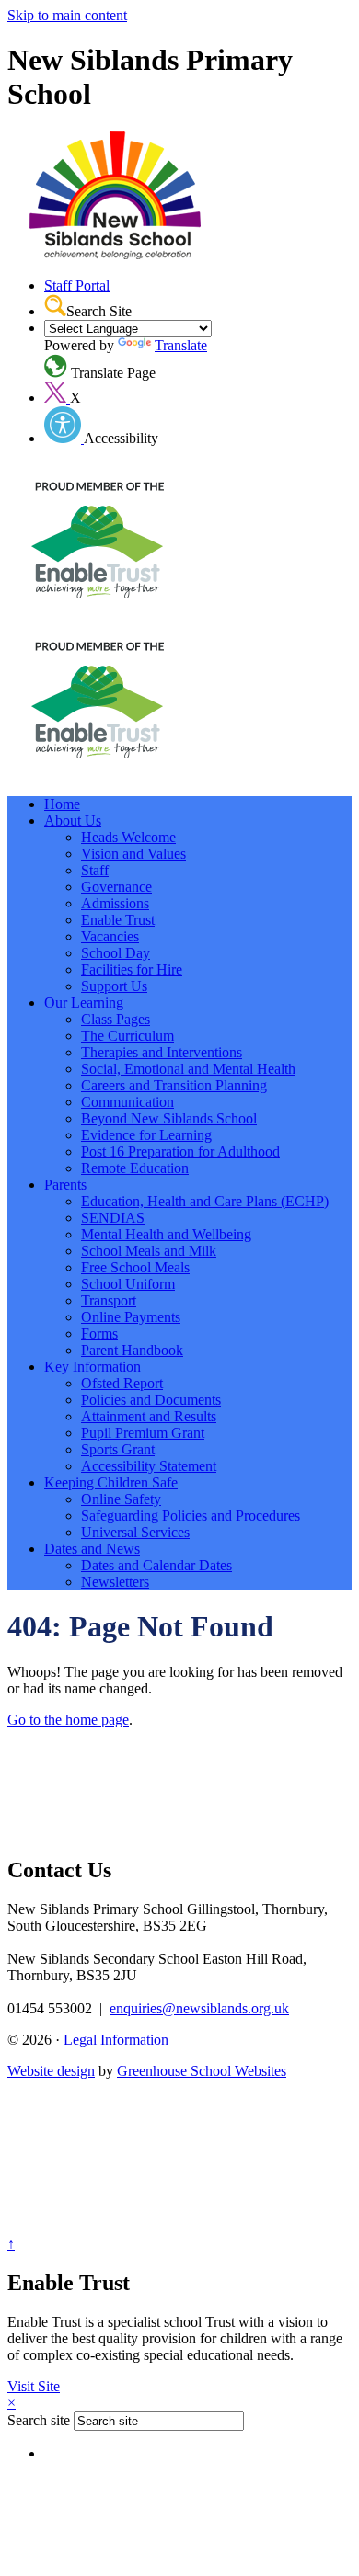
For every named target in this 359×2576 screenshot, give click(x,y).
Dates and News (92, 1549)
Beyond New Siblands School (169, 1118)
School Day (116, 953)
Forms (99, 1334)
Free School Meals (135, 1267)
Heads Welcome (128, 837)
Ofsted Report (122, 1383)
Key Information (93, 1367)
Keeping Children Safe (111, 1482)
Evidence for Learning (146, 1135)
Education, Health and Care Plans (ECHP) (205, 1201)
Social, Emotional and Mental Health (188, 1069)
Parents (65, 1185)
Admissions (115, 903)
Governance (116, 887)
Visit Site (34, 2386)
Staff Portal (77, 285)
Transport (109, 1300)
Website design (51, 2071)
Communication (127, 1102)
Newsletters (115, 1582)
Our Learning (84, 1003)
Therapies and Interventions (162, 1052)
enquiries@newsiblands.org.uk (199, 2008)
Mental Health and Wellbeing (166, 1234)
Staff (95, 870)
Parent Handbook (132, 1350)
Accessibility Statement (149, 1466)
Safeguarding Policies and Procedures (191, 1516)
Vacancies (110, 936)
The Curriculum (127, 1036)
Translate (181, 345)
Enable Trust (118, 920)
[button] (55, 305)
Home (62, 804)
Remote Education (135, 1168)
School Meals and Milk (149, 1251)
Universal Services (135, 1532)
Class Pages (116, 1019)
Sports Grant (118, 1449)
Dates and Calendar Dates (156, 1565)
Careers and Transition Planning (174, 1085)
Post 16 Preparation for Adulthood (180, 1151)
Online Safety (121, 1499)
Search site (39, 2420)
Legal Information (116, 2040)
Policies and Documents (151, 1400)
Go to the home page (68, 1720)
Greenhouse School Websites (202, 2071)
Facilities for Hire (132, 969)
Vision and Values (133, 854)
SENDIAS (113, 1218)
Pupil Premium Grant (143, 1433)
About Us (73, 821)
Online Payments (131, 1317)
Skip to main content (67, 15)
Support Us (114, 986)
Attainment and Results (149, 1416)
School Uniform (128, 1284)
